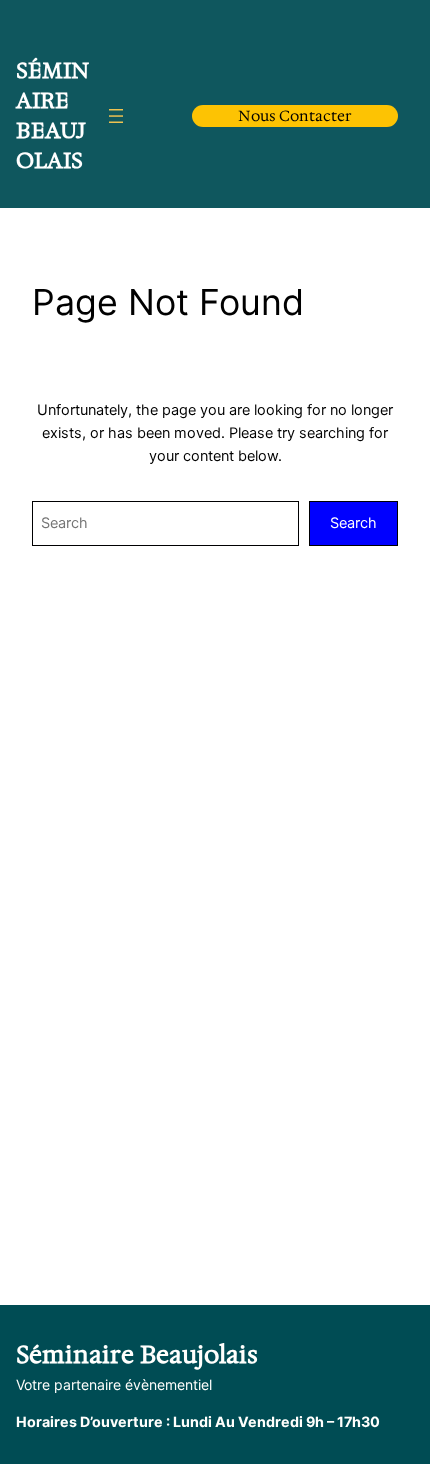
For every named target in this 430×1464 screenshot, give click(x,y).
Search (353, 523)
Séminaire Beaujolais (52, 115)
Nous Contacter (294, 116)
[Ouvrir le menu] (116, 116)
